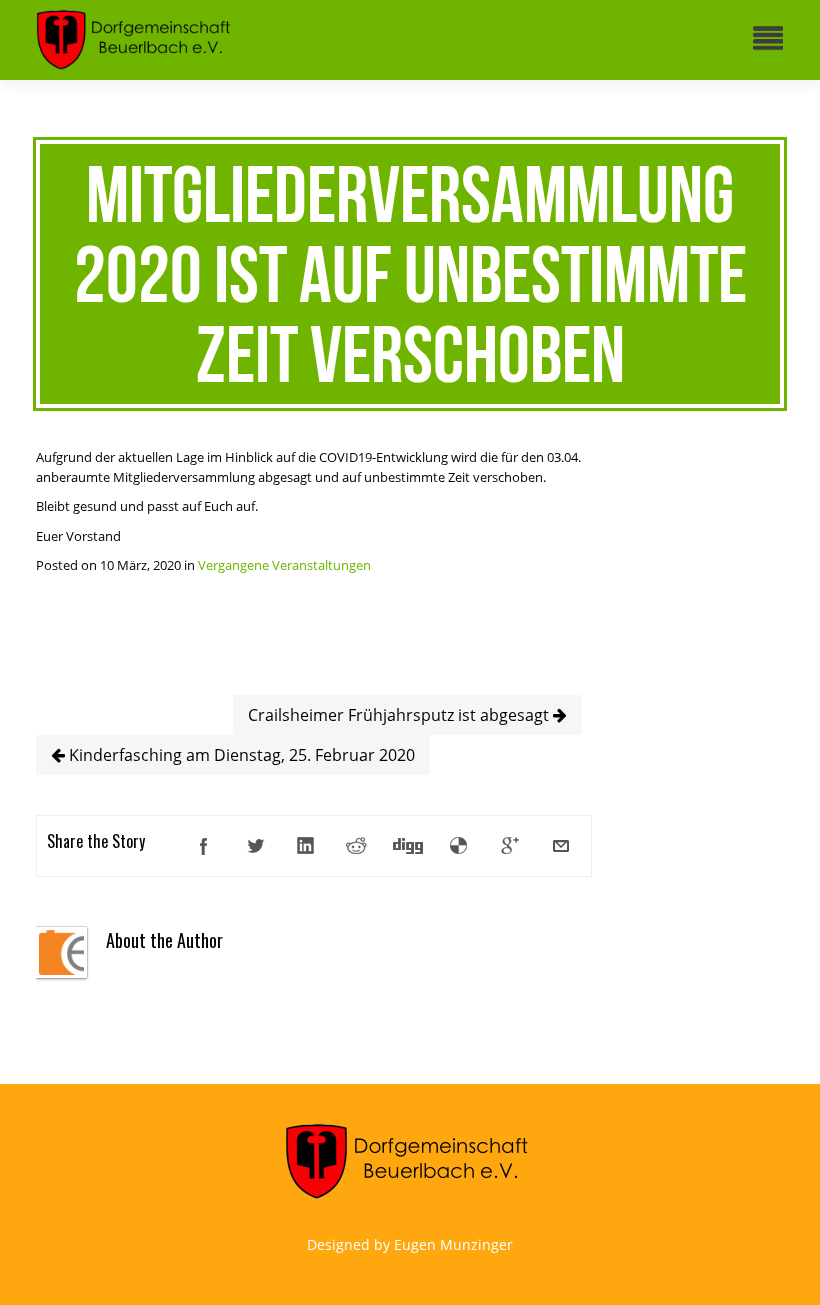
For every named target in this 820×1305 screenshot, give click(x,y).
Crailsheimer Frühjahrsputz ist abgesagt (400, 715)
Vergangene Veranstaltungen (284, 565)
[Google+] (510, 846)
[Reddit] (357, 846)
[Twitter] (255, 846)
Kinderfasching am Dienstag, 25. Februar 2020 (240, 755)
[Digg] (408, 846)
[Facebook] (204, 846)
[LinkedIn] (306, 846)
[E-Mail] (561, 846)
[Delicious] (459, 846)
